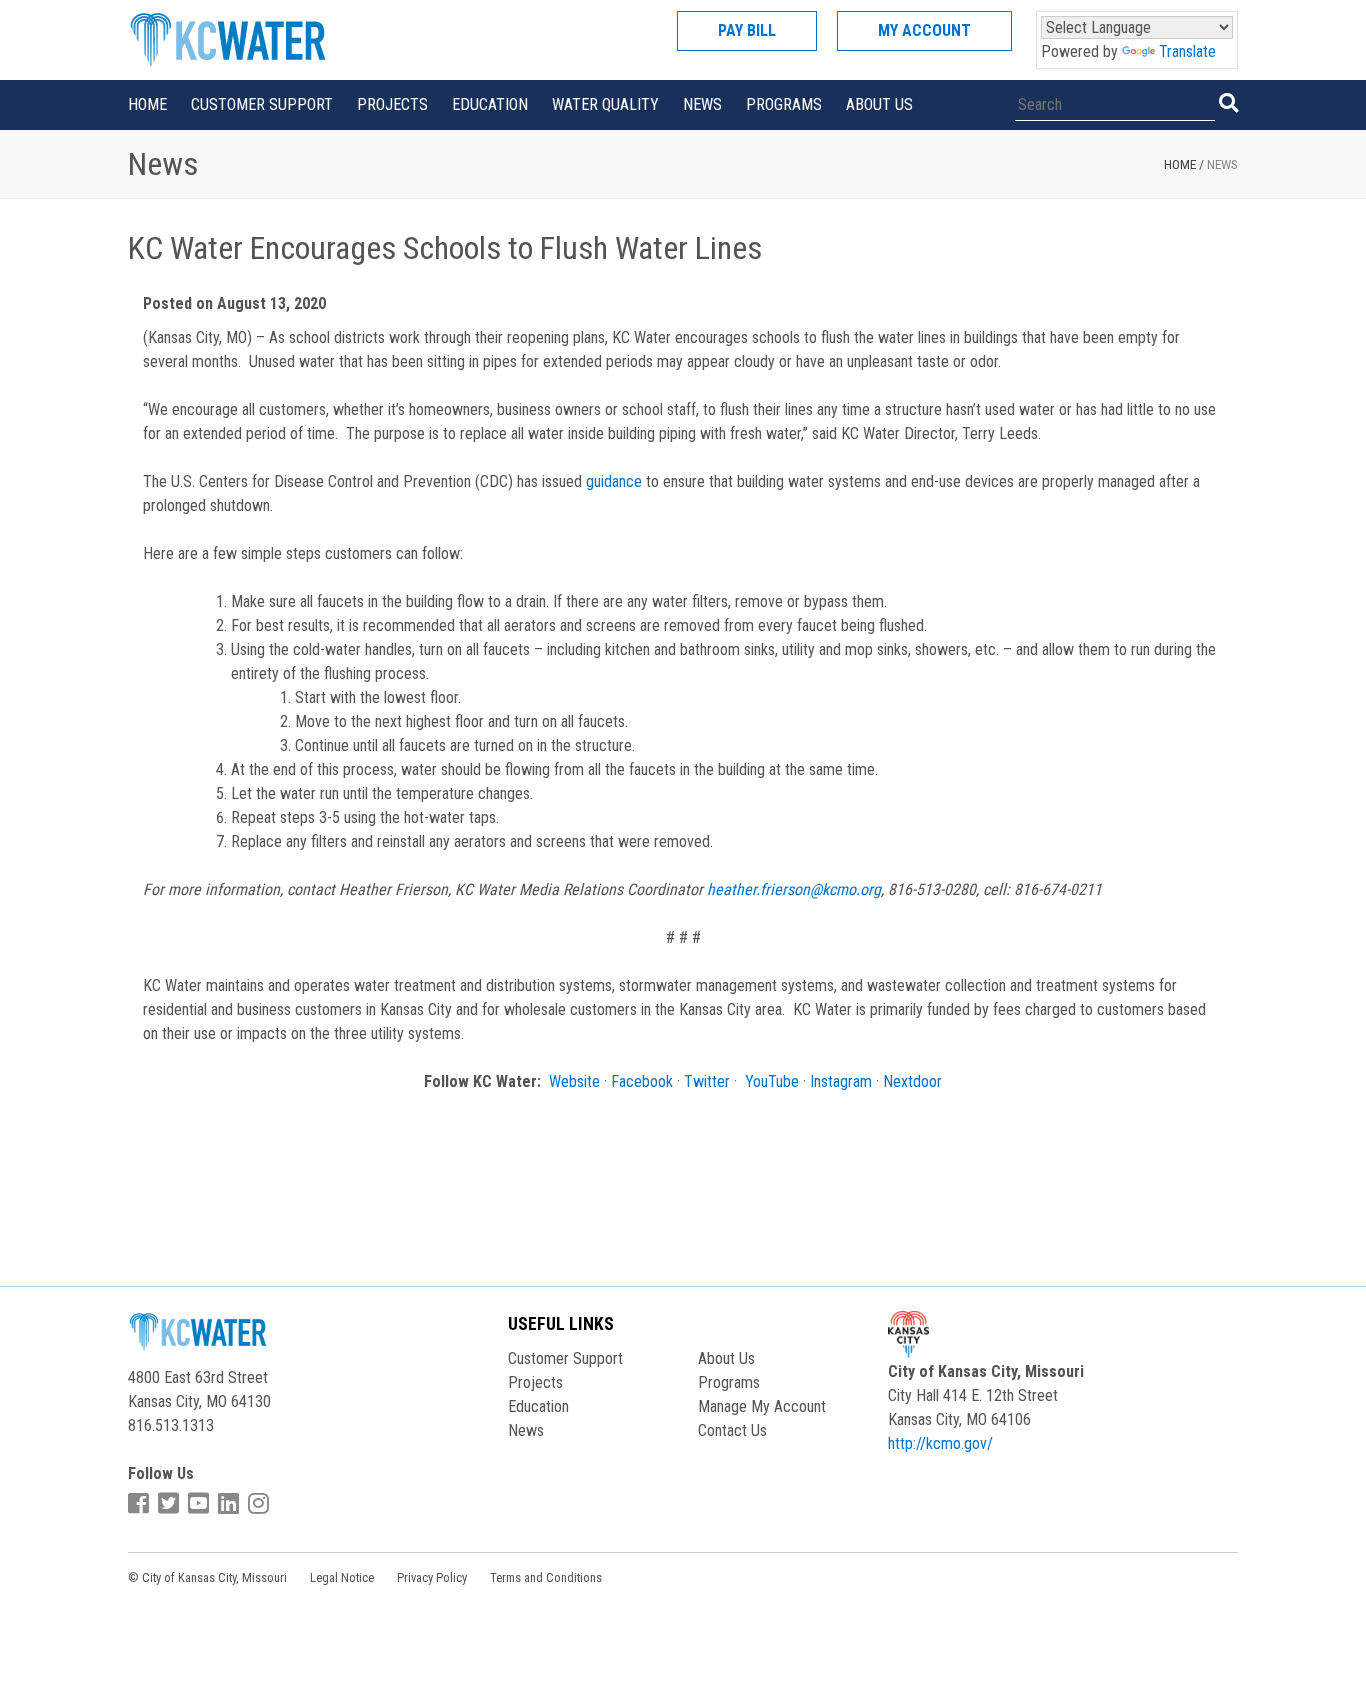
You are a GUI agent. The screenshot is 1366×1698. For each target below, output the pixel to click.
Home (147, 104)
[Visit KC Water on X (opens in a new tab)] (171, 1504)
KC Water (253, 40)
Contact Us (732, 1430)
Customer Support (262, 104)
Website (574, 1081)
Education (490, 104)
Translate (1187, 51)
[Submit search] (1228, 103)
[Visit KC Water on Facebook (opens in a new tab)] (141, 1504)
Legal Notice (342, 1577)
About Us (879, 104)
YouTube (772, 1081)
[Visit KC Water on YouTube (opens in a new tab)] (201, 1504)
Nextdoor (912, 1081)
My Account (924, 30)
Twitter (707, 1081)
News (702, 104)
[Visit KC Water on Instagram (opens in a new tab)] (261, 1504)
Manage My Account (762, 1406)
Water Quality (605, 104)
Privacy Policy (432, 1577)
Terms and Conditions (546, 1577)
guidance (614, 481)
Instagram (841, 1081)
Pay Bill (747, 30)
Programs (784, 104)
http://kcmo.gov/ (940, 1443)
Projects (392, 104)
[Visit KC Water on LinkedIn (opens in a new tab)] (231, 1504)
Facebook (642, 1081)
